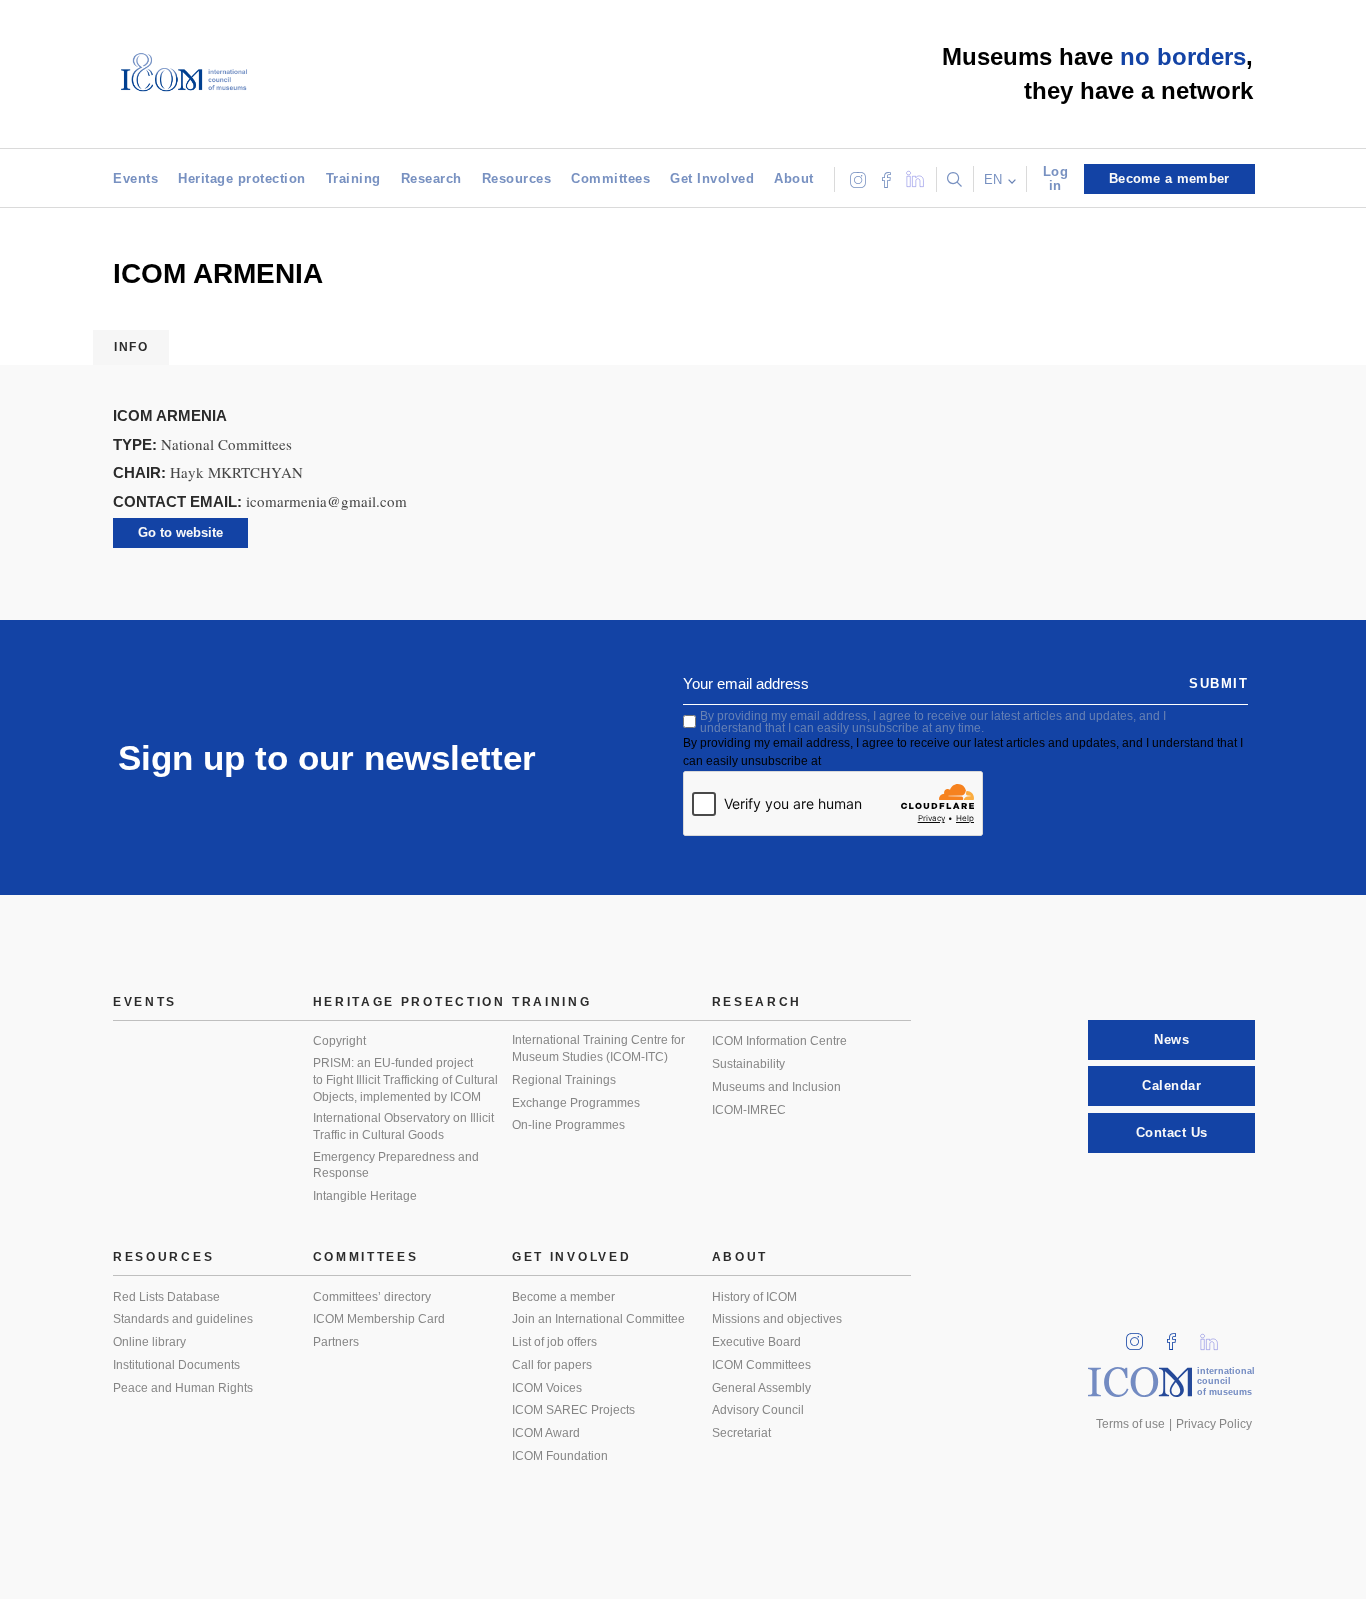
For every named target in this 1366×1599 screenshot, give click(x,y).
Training (353, 178)
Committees (610, 178)
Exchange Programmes (576, 1103)
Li (1216, 1335)
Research (431, 178)
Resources (517, 178)
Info (131, 347)
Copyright (339, 1041)
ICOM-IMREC (749, 1110)
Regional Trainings (564, 1080)
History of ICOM (754, 1297)
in (1141, 1335)
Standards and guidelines (183, 1319)
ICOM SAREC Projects (573, 1410)
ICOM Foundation (560, 1456)
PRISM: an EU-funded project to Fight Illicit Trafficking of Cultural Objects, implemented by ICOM (405, 1079)
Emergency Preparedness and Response (396, 1165)
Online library (149, 1342)
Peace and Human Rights (183, 1388)
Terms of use (1130, 1424)
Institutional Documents (176, 1365)
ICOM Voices (547, 1388)
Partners (336, 1342)
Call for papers (552, 1365)
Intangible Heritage (365, 1196)
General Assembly (761, 1388)
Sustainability (748, 1064)
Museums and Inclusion (776, 1087)
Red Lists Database (166, 1297)
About (794, 178)
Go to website (180, 532)
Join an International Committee (598, 1319)
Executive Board (756, 1342)
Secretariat (741, 1433)
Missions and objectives (777, 1319)
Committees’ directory (372, 1297)
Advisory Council (758, 1410)
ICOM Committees (761, 1365)
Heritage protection (242, 178)
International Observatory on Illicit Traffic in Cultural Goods (403, 1126)
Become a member (563, 1297)
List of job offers (554, 1342)
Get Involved (712, 178)
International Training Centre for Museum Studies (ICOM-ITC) (598, 1048)
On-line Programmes (568, 1125)
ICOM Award (546, 1433)
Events (135, 178)
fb (1178, 1335)
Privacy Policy (1214, 1424)
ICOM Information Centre (779, 1041)
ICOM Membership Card (379, 1319)
